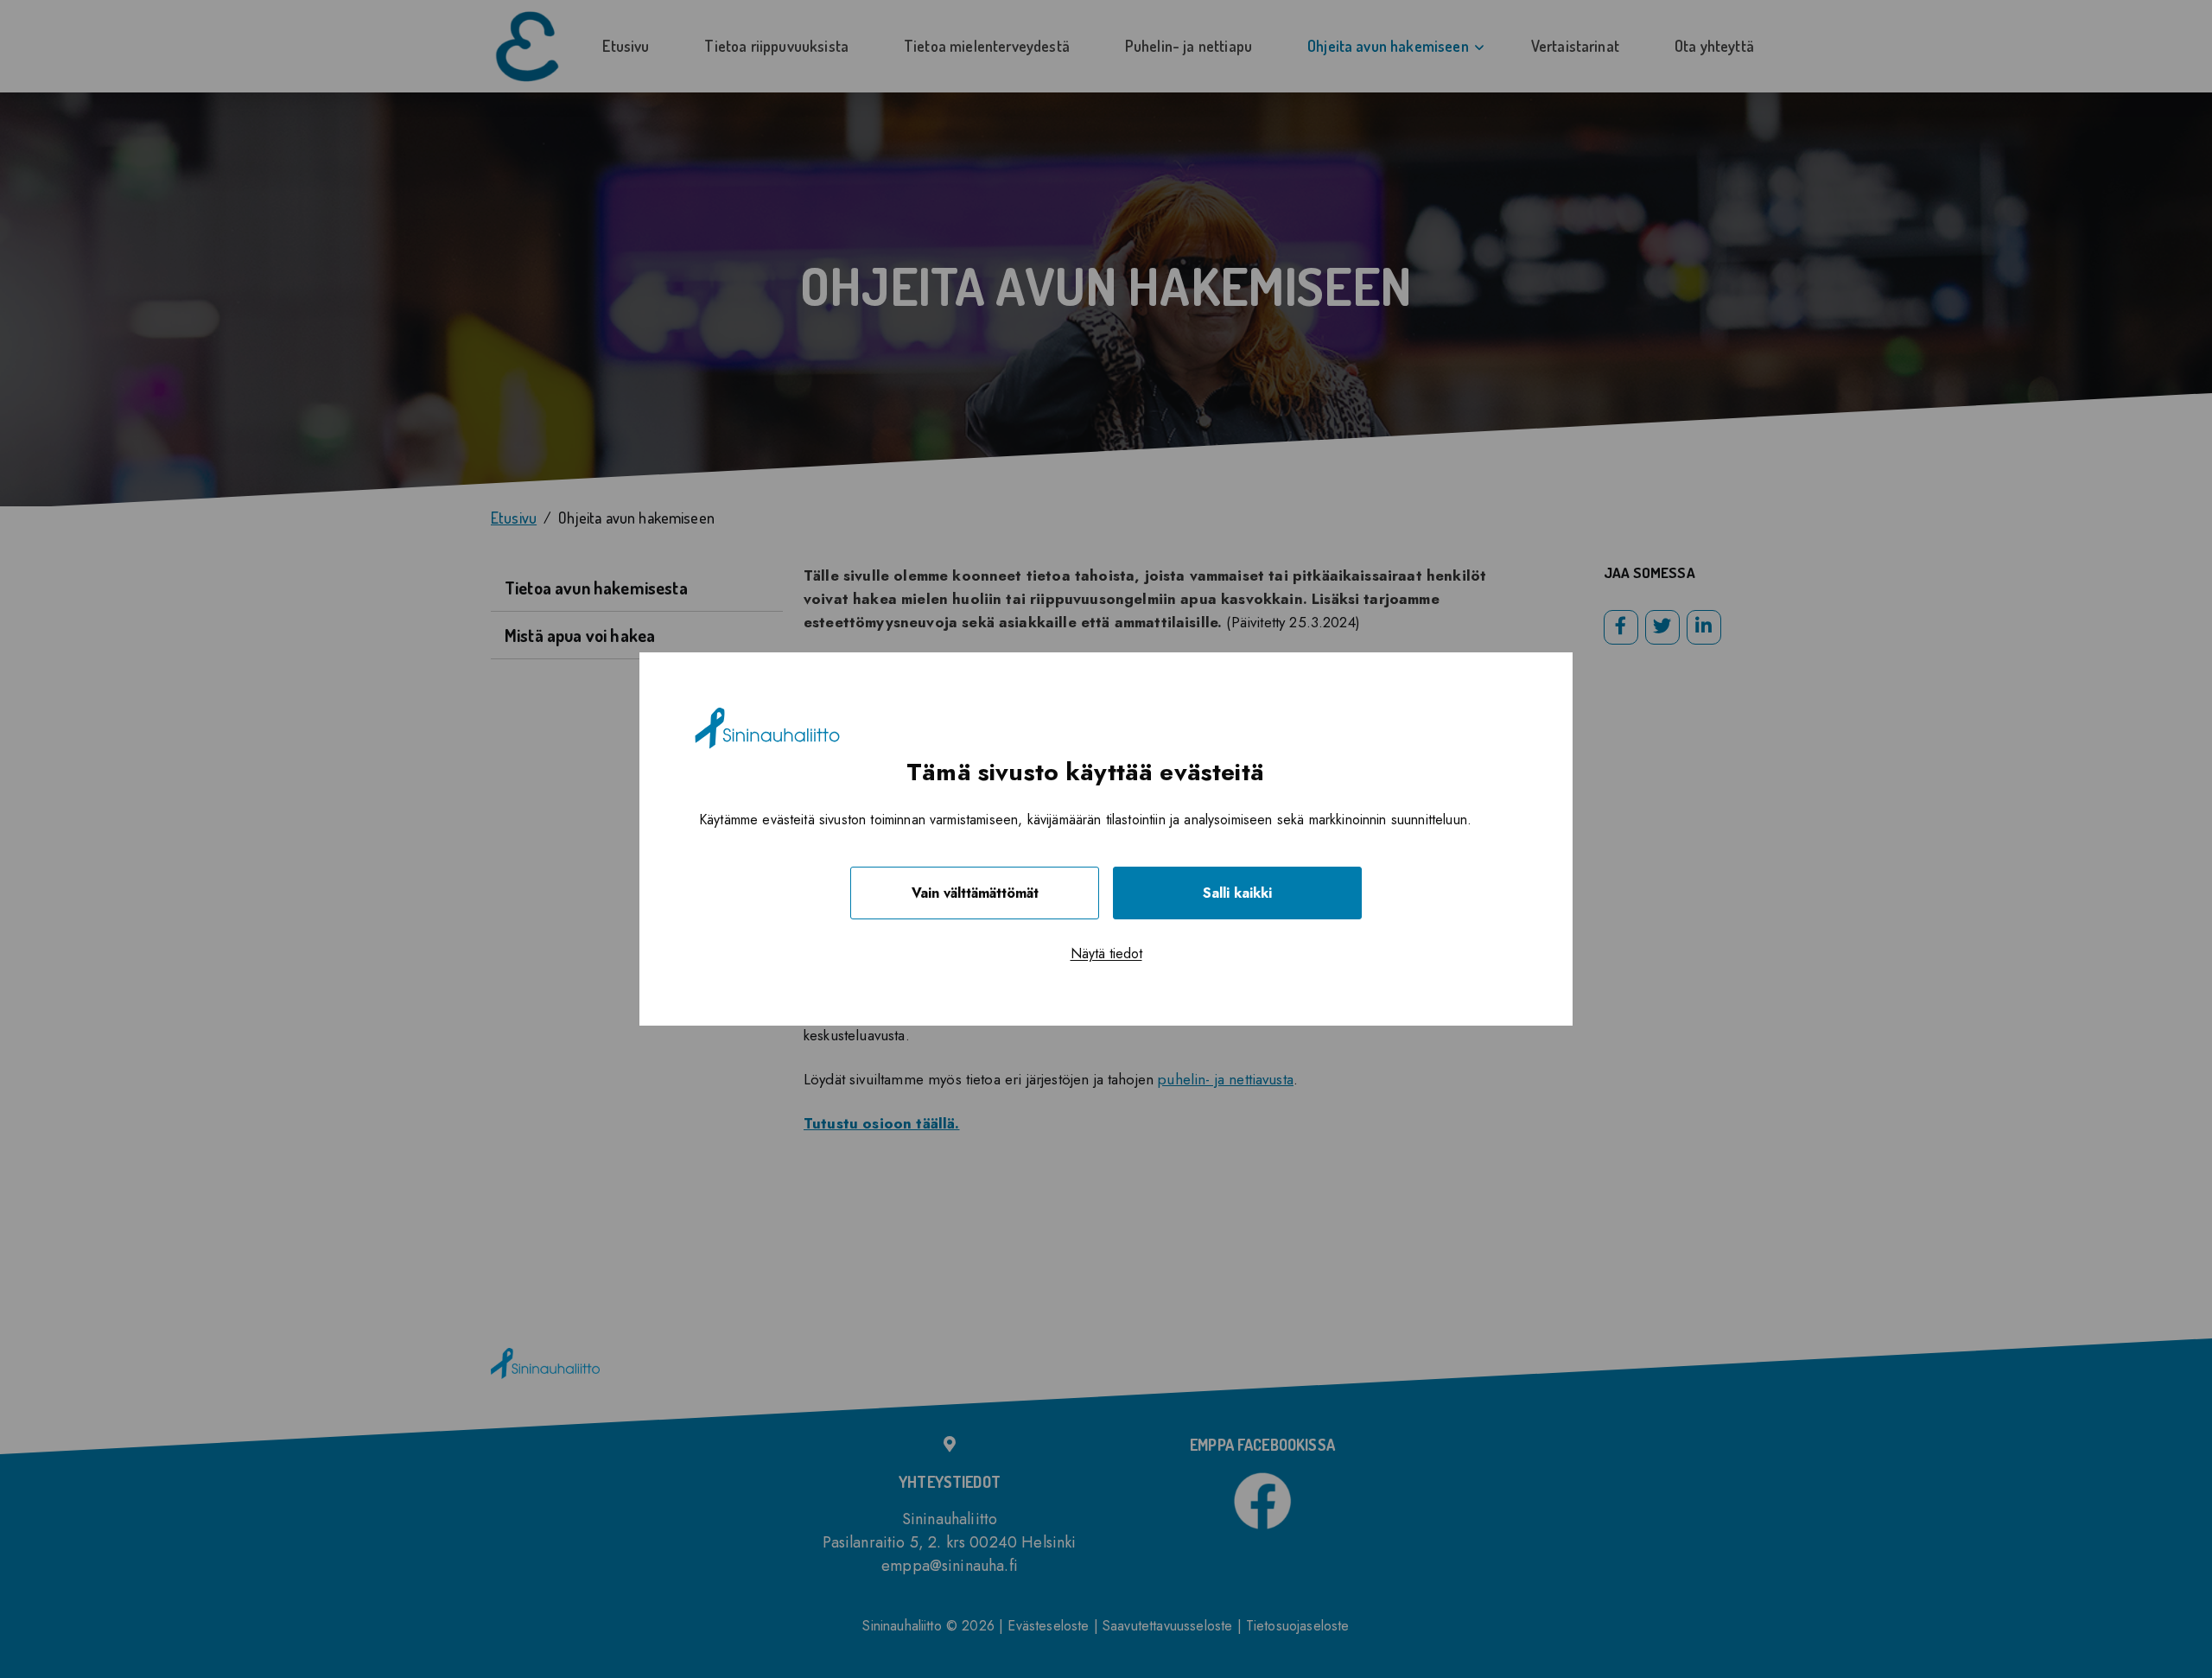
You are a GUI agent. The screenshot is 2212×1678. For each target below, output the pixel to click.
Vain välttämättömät (975, 893)
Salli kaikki (1237, 893)
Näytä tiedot (1106, 953)
